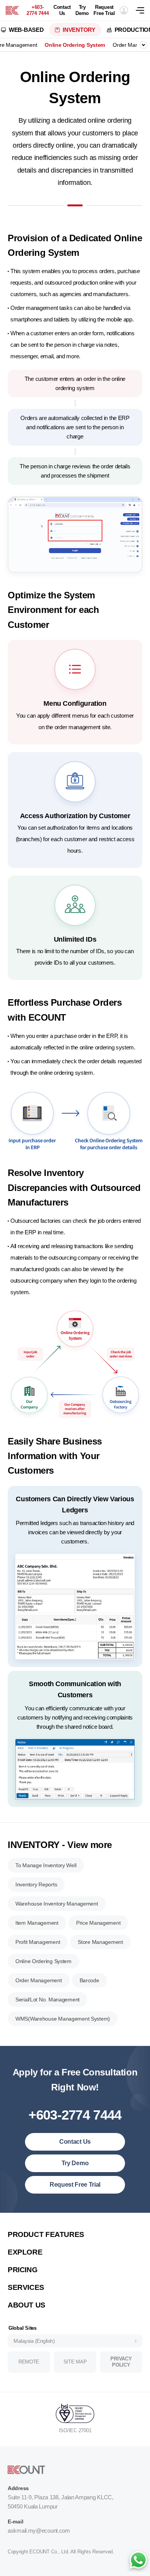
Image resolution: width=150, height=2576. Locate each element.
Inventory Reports (36, 1884)
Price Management (98, 1923)
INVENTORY (79, 30)
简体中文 (26, 2223)
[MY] (12, 10)
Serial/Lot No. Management (47, 2000)
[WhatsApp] (138, 2561)
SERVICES (26, 2287)
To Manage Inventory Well (46, 1865)
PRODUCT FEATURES (46, 2234)
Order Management (39, 1980)
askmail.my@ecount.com (39, 2531)
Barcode (89, 1980)
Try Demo (82, 10)
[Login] (124, 10)
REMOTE (29, 2362)
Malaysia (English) (34, 2341)
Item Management (37, 1923)
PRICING (22, 2270)
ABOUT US (27, 2305)
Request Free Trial (104, 10)
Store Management (100, 1942)
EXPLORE (25, 2252)
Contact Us (62, 10)
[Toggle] (143, 45)
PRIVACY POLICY (121, 2362)
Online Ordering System (75, 45)
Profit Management (38, 1942)
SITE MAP (75, 2362)
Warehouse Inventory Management (57, 1904)
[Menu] (143, 10)
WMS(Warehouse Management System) (63, 2019)
